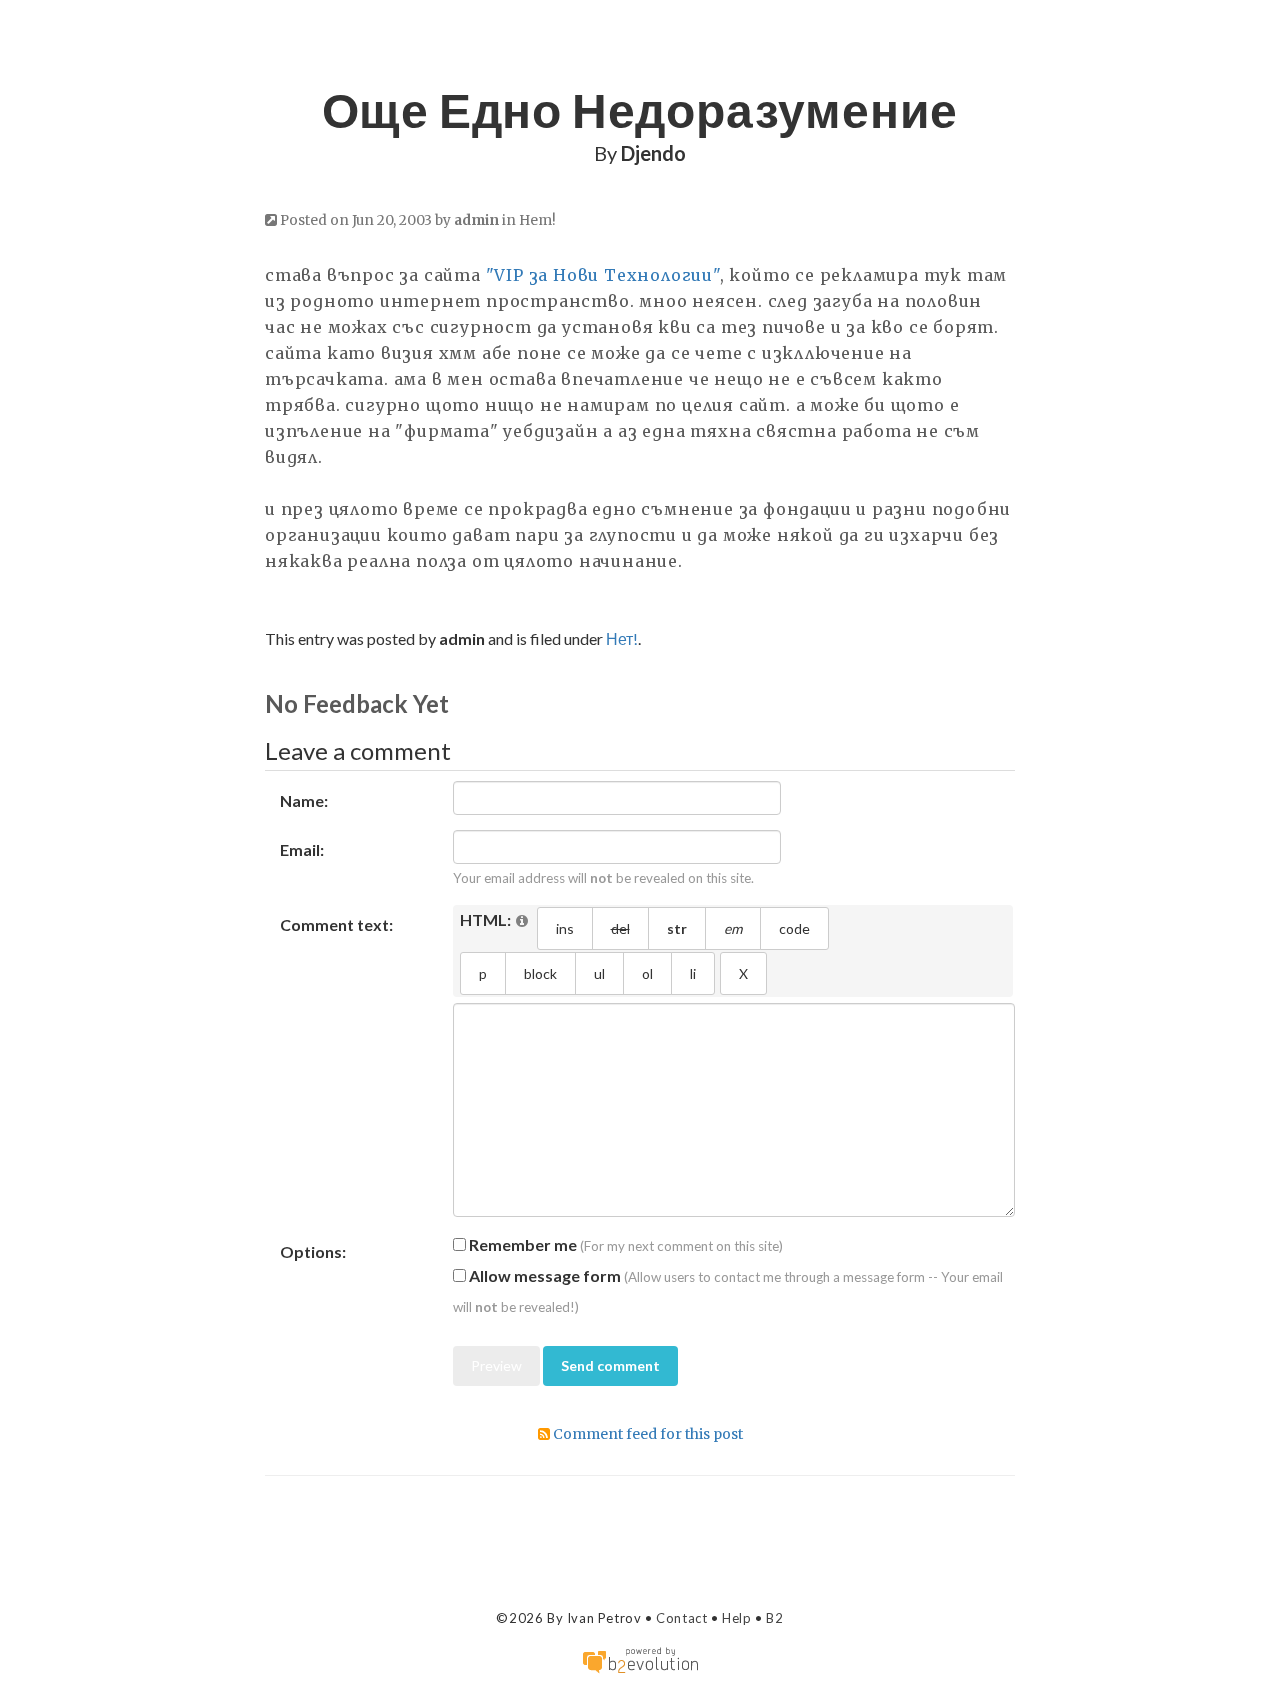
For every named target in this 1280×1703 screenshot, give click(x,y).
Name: (304, 800)
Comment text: (336, 924)
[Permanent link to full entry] (271, 220)
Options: (313, 1251)
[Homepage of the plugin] (523, 921)
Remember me (521, 1244)
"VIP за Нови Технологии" (603, 275)
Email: (302, 849)
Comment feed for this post (646, 1434)
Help (736, 1618)
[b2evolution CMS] (640, 1658)
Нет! (537, 220)
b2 (774, 1618)
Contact (681, 1618)
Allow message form (543, 1275)
